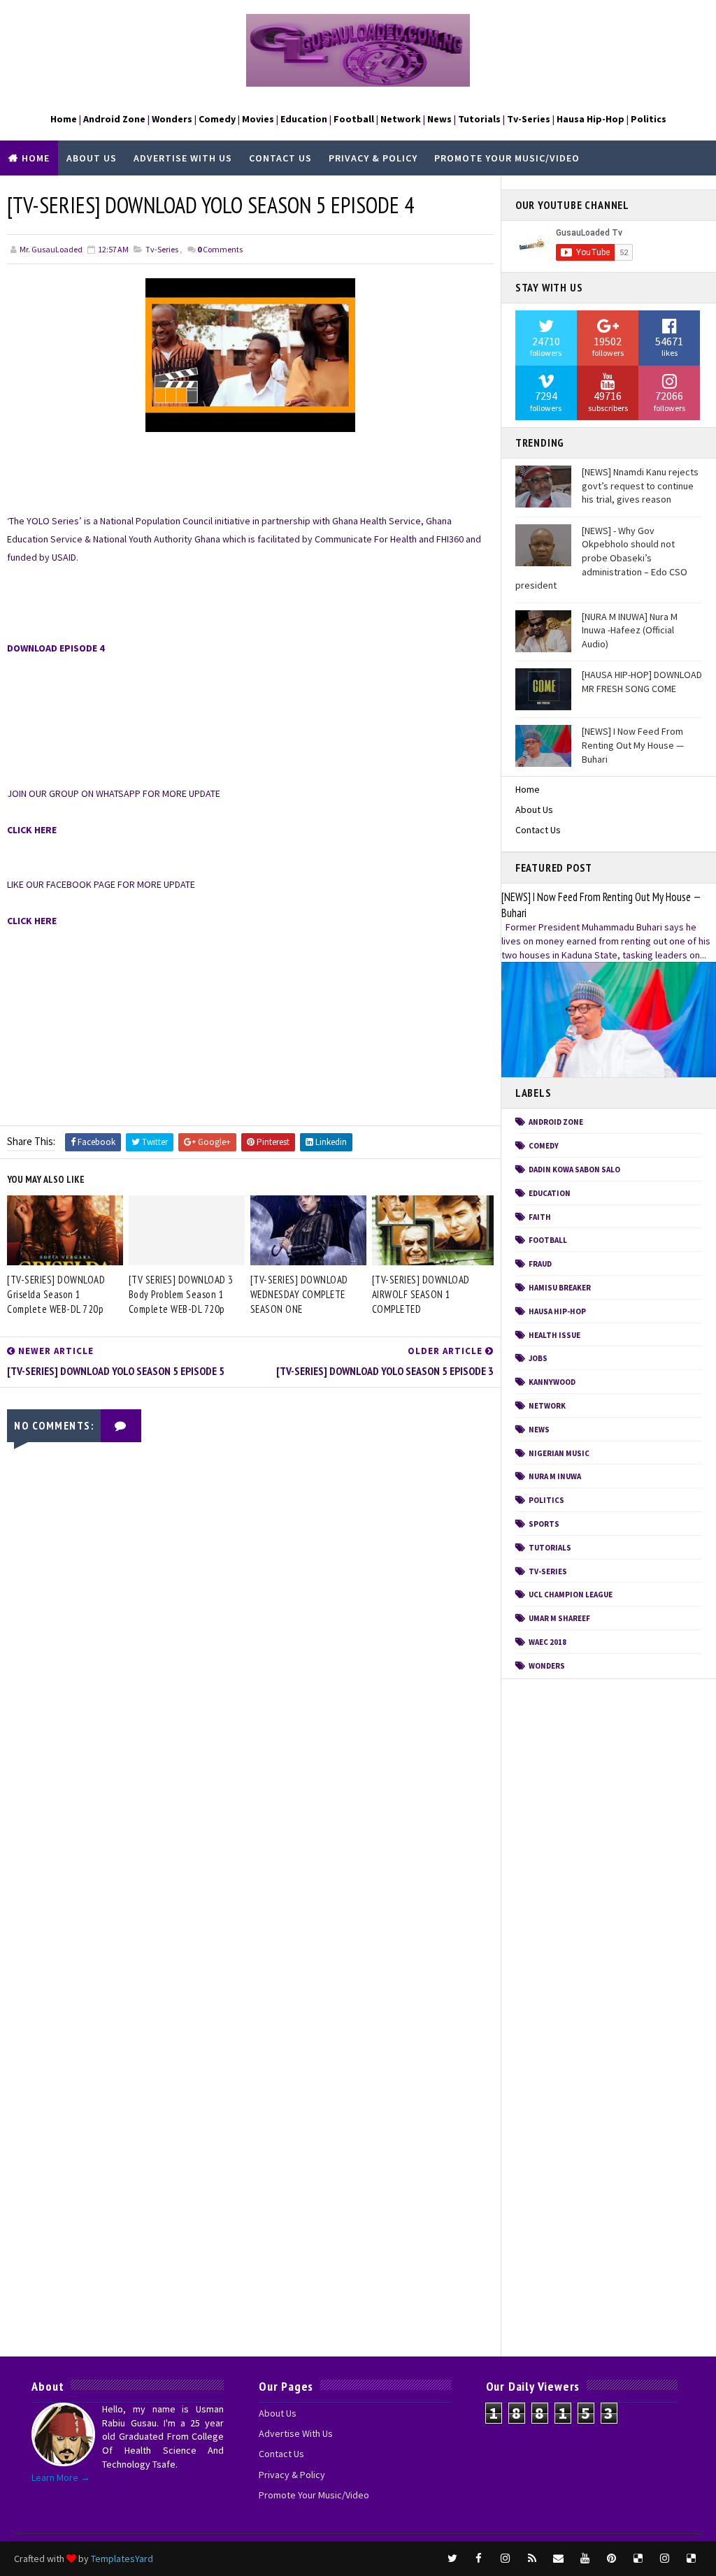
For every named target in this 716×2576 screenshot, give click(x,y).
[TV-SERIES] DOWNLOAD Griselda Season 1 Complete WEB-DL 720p (56, 1294)
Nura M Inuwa (555, 1476)
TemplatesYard (122, 2559)
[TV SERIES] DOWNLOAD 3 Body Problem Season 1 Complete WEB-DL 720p (181, 1294)
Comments (220, 249)
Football (548, 1240)
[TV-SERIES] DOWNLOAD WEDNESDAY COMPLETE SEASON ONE (299, 1294)
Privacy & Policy (373, 158)
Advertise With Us (183, 158)
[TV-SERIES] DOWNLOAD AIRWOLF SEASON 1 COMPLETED (421, 1294)
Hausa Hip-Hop (557, 1311)
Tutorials (550, 1548)
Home (36, 158)
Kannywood (552, 1382)
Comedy (544, 1146)
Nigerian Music (559, 1453)
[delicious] (638, 2559)
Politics (546, 1500)
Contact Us (280, 158)
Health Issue (554, 1335)
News (539, 1430)
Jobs (538, 1358)
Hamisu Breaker (560, 1288)
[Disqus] (250, 1802)
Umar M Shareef (559, 1618)
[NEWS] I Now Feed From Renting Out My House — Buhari (633, 745)
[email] (559, 2559)
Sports (544, 1524)
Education (550, 1193)
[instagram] (506, 2559)
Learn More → (61, 2477)
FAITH (540, 1217)
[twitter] (452, 2559)
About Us (92, 158)
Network (547, 1406)
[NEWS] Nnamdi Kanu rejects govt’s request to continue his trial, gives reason (640, 485)
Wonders (547, 1666)
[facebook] (479, 2559)
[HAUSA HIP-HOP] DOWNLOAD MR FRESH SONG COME (642, 682)
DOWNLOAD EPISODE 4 (56, 648)
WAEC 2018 (547, 1642)
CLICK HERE (32, 830)
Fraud (540, 1264)
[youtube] (585, 2559)
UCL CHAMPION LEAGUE (571, 1595)
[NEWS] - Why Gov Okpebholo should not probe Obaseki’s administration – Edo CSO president (601, 558)
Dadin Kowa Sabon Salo (574, 1170)
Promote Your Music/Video (507, 158)
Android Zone (556, 1122)
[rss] (532, 2559)
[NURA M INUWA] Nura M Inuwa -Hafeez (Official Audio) (630, 630)
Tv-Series (162, 249)
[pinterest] (612, 2559)
